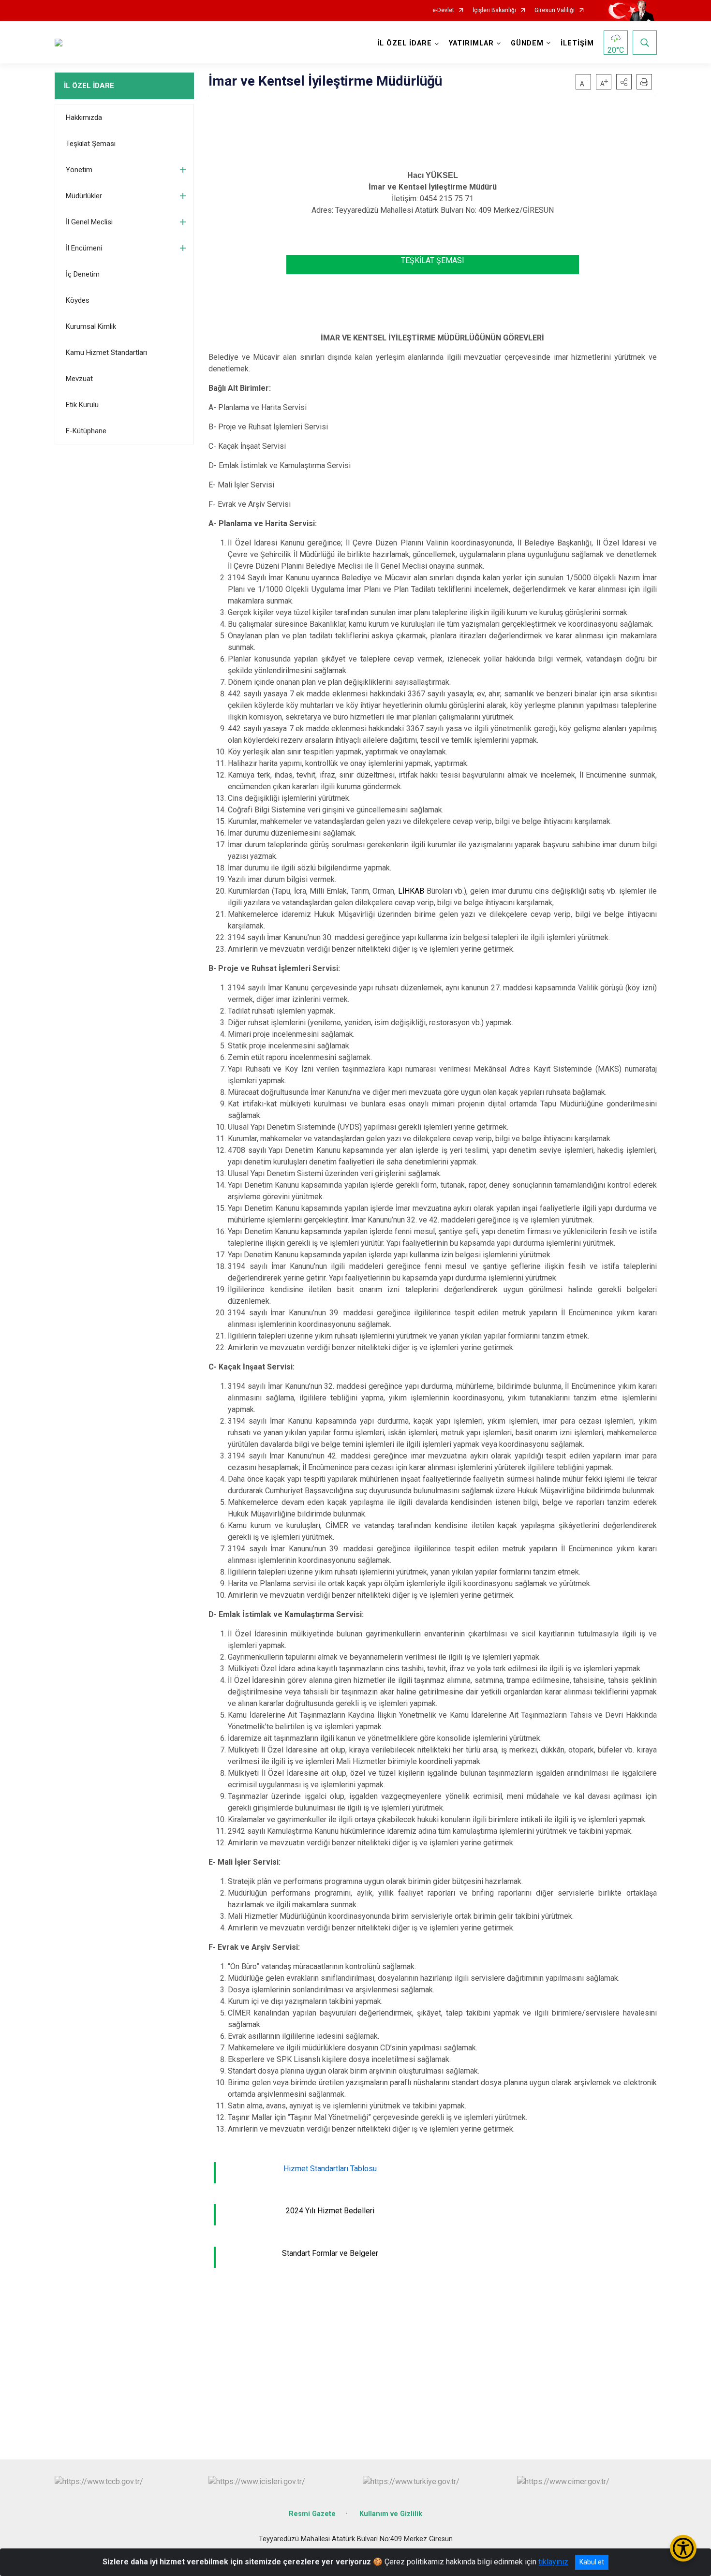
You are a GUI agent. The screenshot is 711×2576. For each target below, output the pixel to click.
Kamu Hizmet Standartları (106, 353)
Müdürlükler (84, 196)
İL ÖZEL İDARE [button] (405, 43)
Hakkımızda (84, 118)
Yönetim (79, 170)
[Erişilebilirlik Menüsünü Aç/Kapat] (683, 2548)
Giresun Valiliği (555, 10)
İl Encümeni (84, 248)
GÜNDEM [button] (527, 43)
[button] (624, 82)
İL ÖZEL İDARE (89, 86)
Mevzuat (79, 379)
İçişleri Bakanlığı (494, 10)
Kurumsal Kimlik (91, 326)
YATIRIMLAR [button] (471, 43)
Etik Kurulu (82, 405)
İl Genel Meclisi (89, 222)
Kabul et (592, 2562)
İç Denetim (83, 274)
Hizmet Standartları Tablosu (330, 2169)
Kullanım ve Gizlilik (391, 2514)
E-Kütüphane (86, 431)
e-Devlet (443, 10)
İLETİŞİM (577, 43)
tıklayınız (553, 2562)
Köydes (78, 300)
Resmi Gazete (312, 2514)
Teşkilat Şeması (91, 144)
